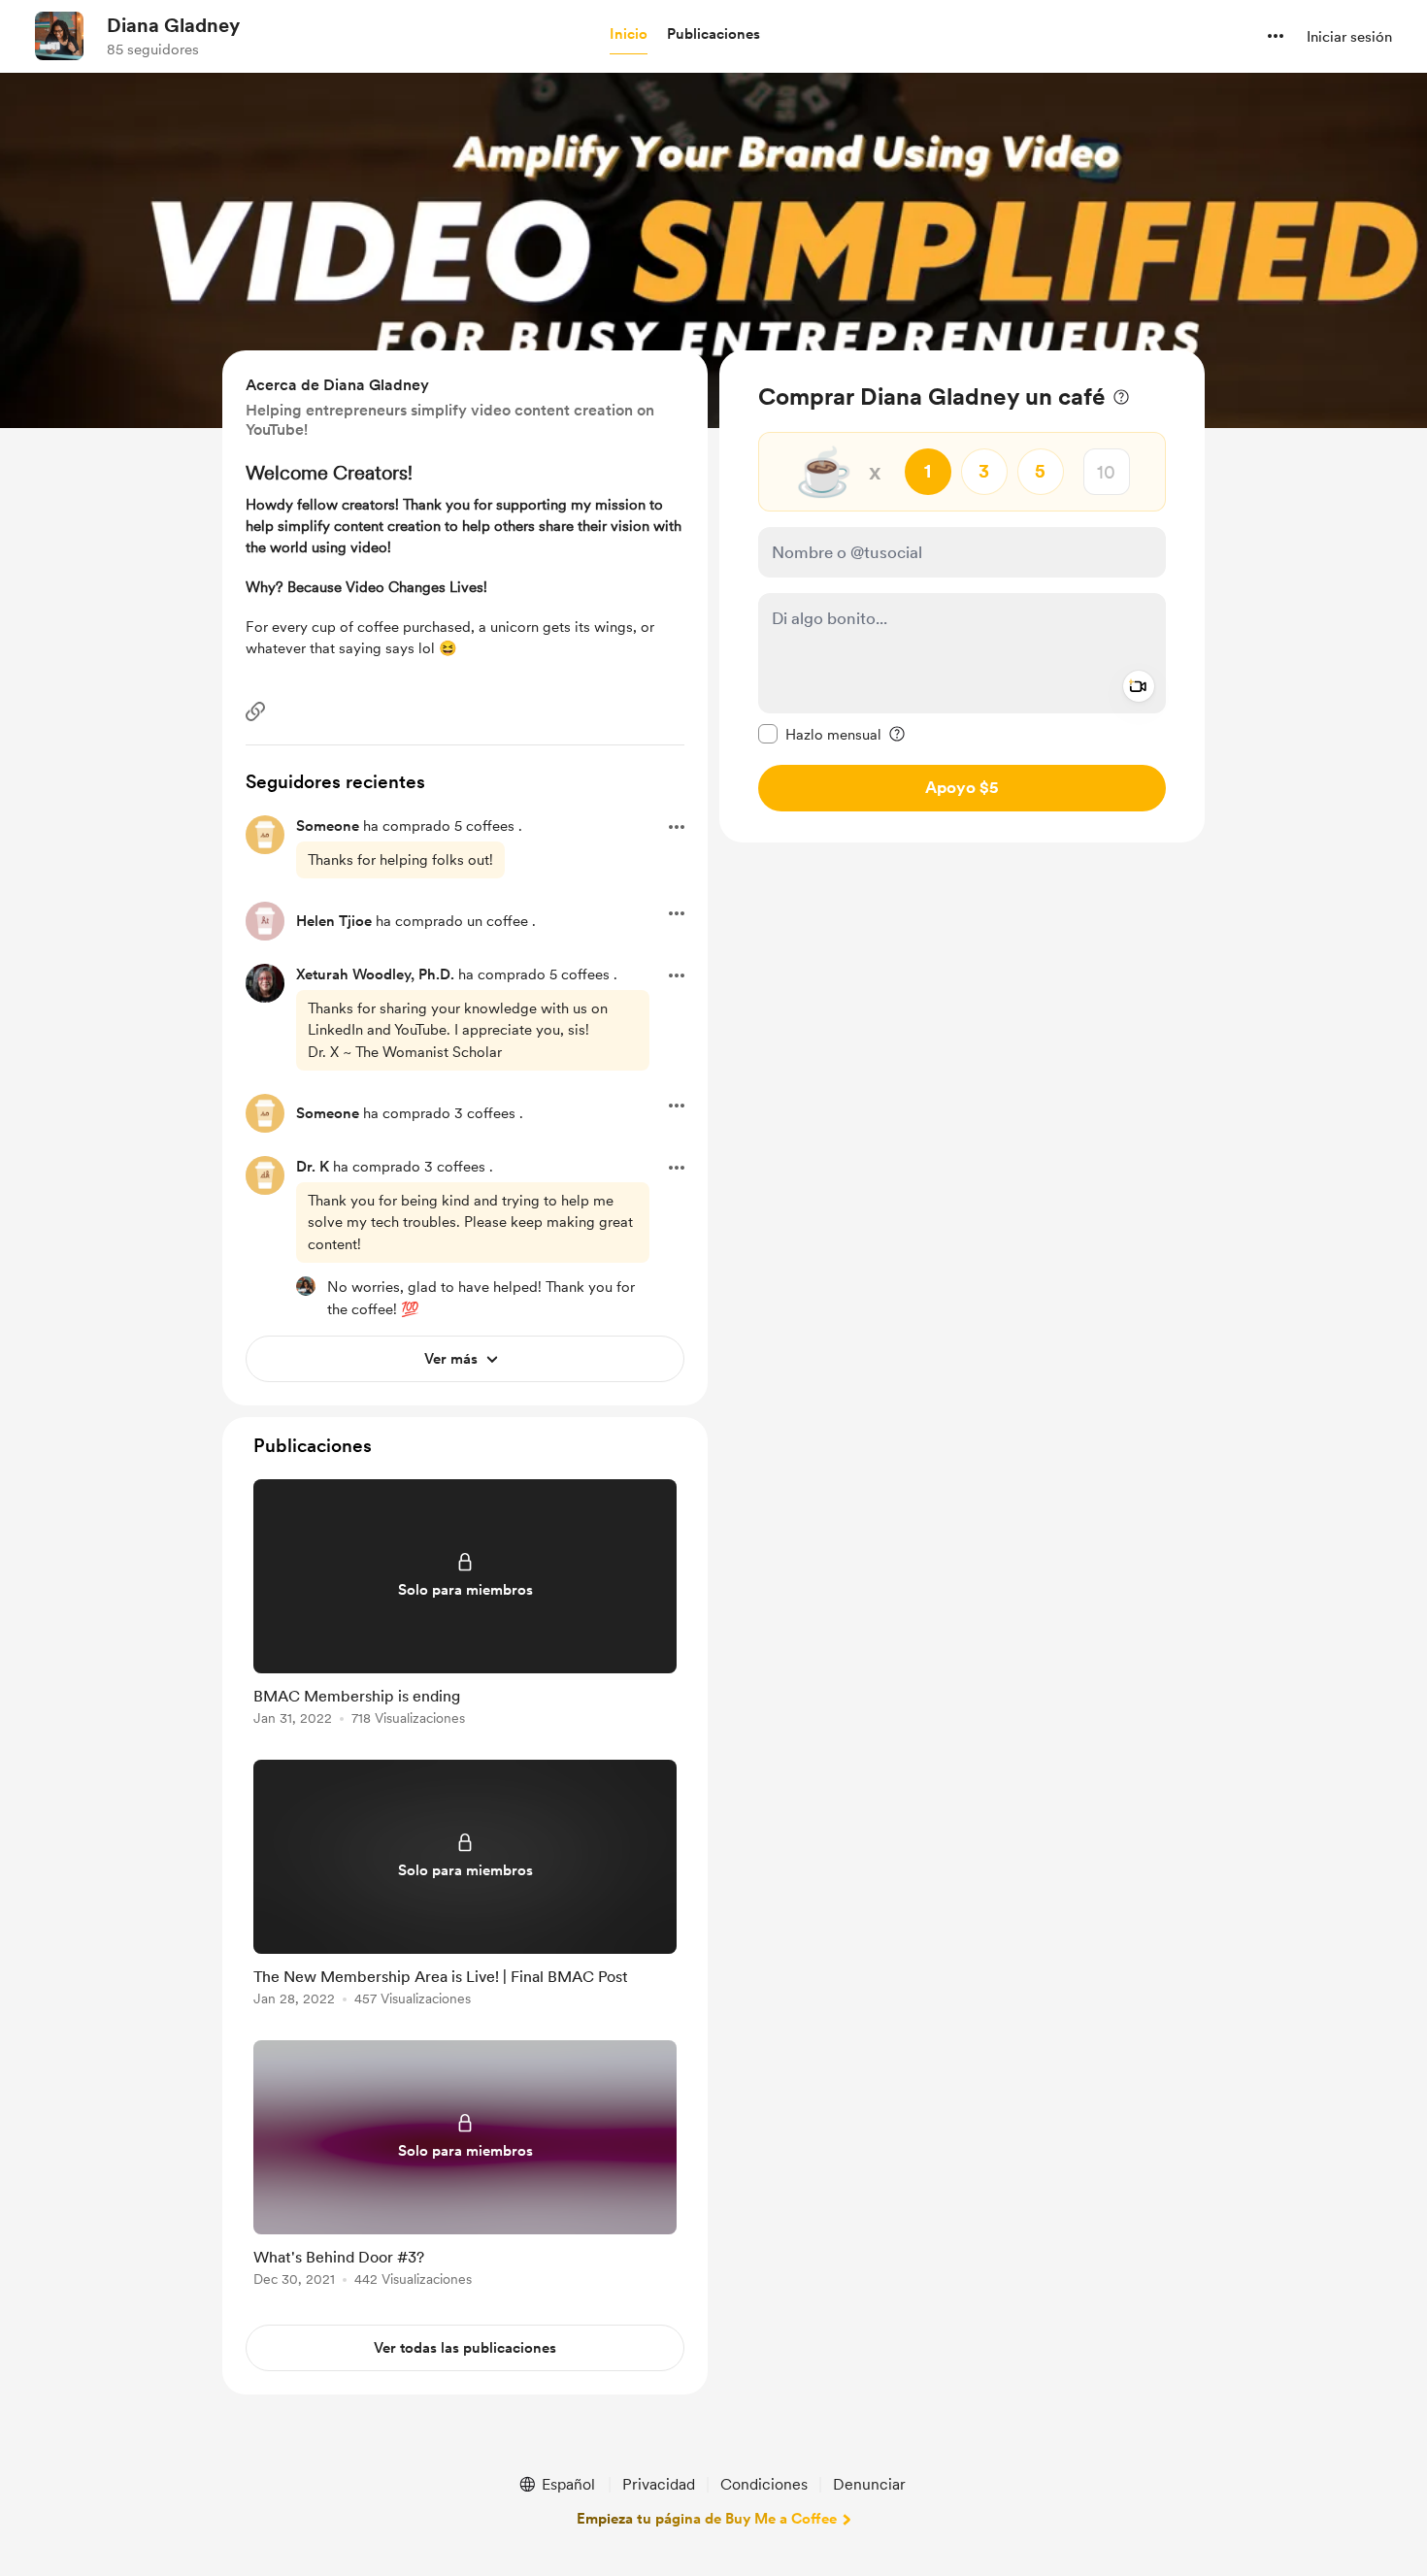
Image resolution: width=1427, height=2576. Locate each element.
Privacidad (659, 2484)
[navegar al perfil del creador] (59, 36)
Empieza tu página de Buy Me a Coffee (707, 2519)
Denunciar (869, 2484)
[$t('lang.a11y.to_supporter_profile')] (306, 1286)
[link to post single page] (465, 1606)
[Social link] (255, 711)
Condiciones (764, 2484)
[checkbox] (820, 734)
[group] (465, 1606)
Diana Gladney (173, 25)
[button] (629, 35)
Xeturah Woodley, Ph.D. (375, 974)
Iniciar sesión (1349, 37)
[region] (962, 596)
